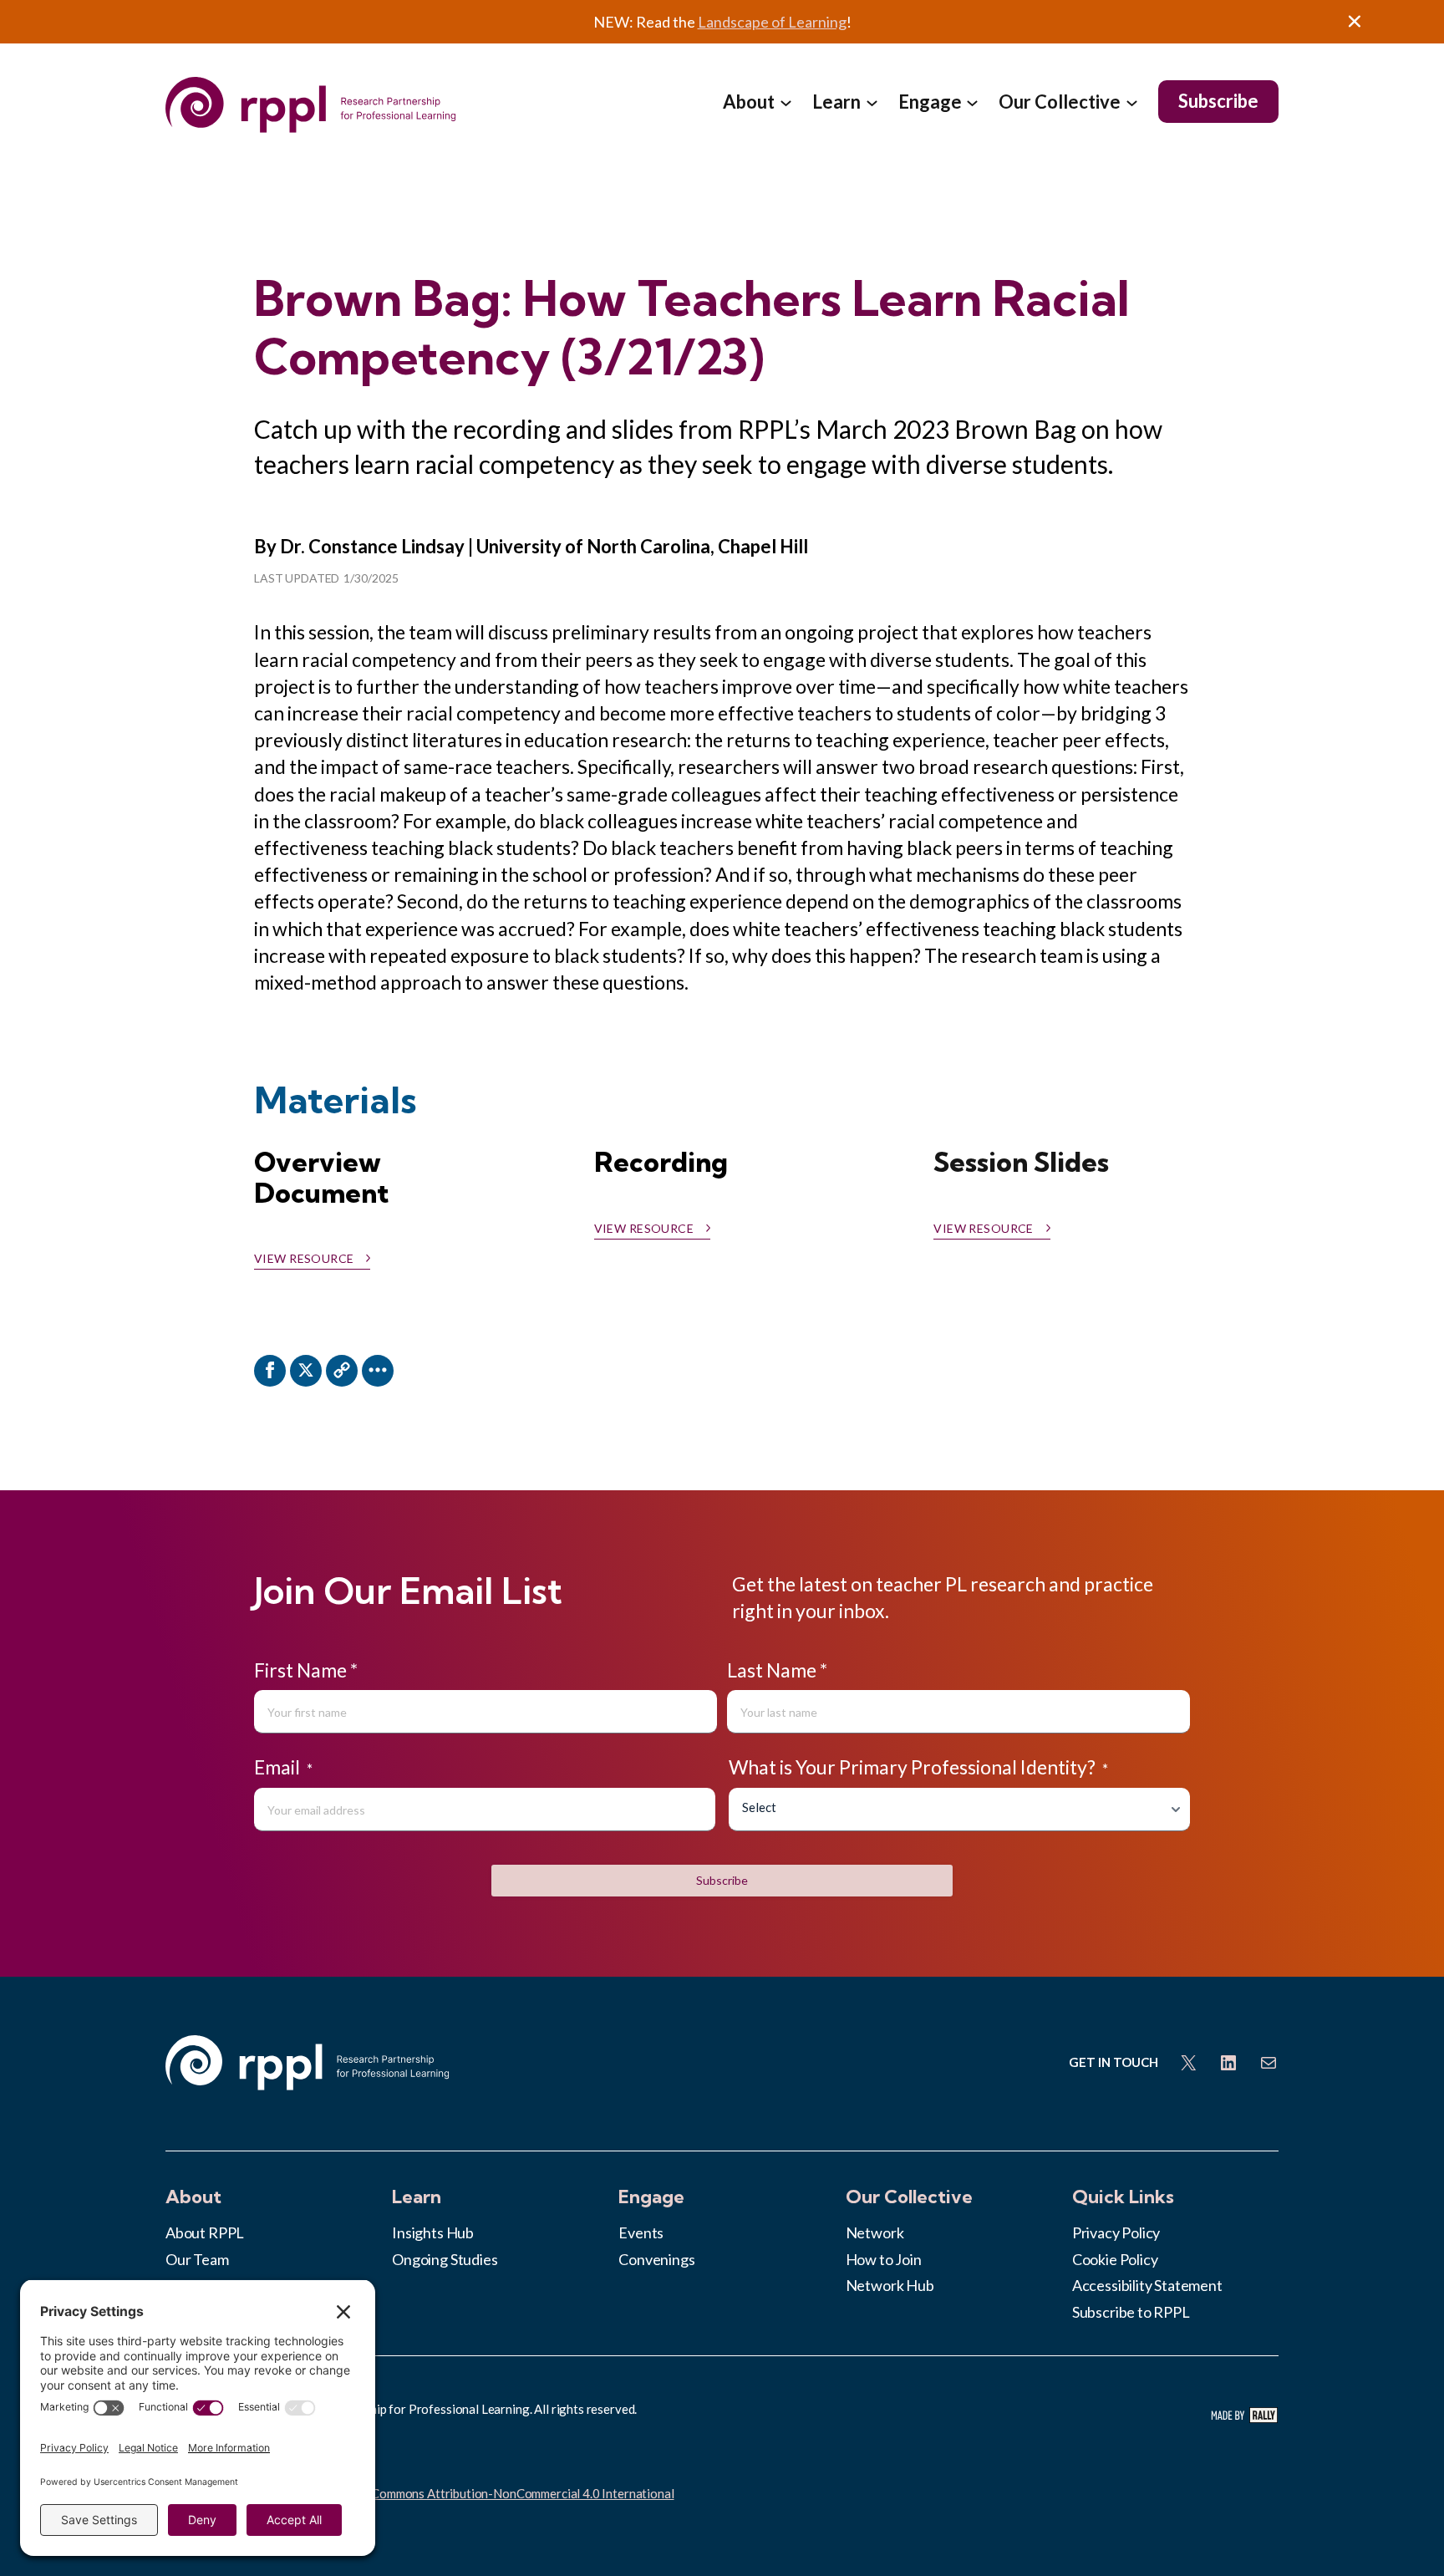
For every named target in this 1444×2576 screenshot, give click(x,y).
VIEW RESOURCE (983, 1229)
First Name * (306, 1670)
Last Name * (777, 1670)
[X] (306, 1371)
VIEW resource (304, 1259)
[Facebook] (270, 1371)
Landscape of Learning (772, 22)
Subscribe (722, 1880)
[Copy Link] (342, 1371)
